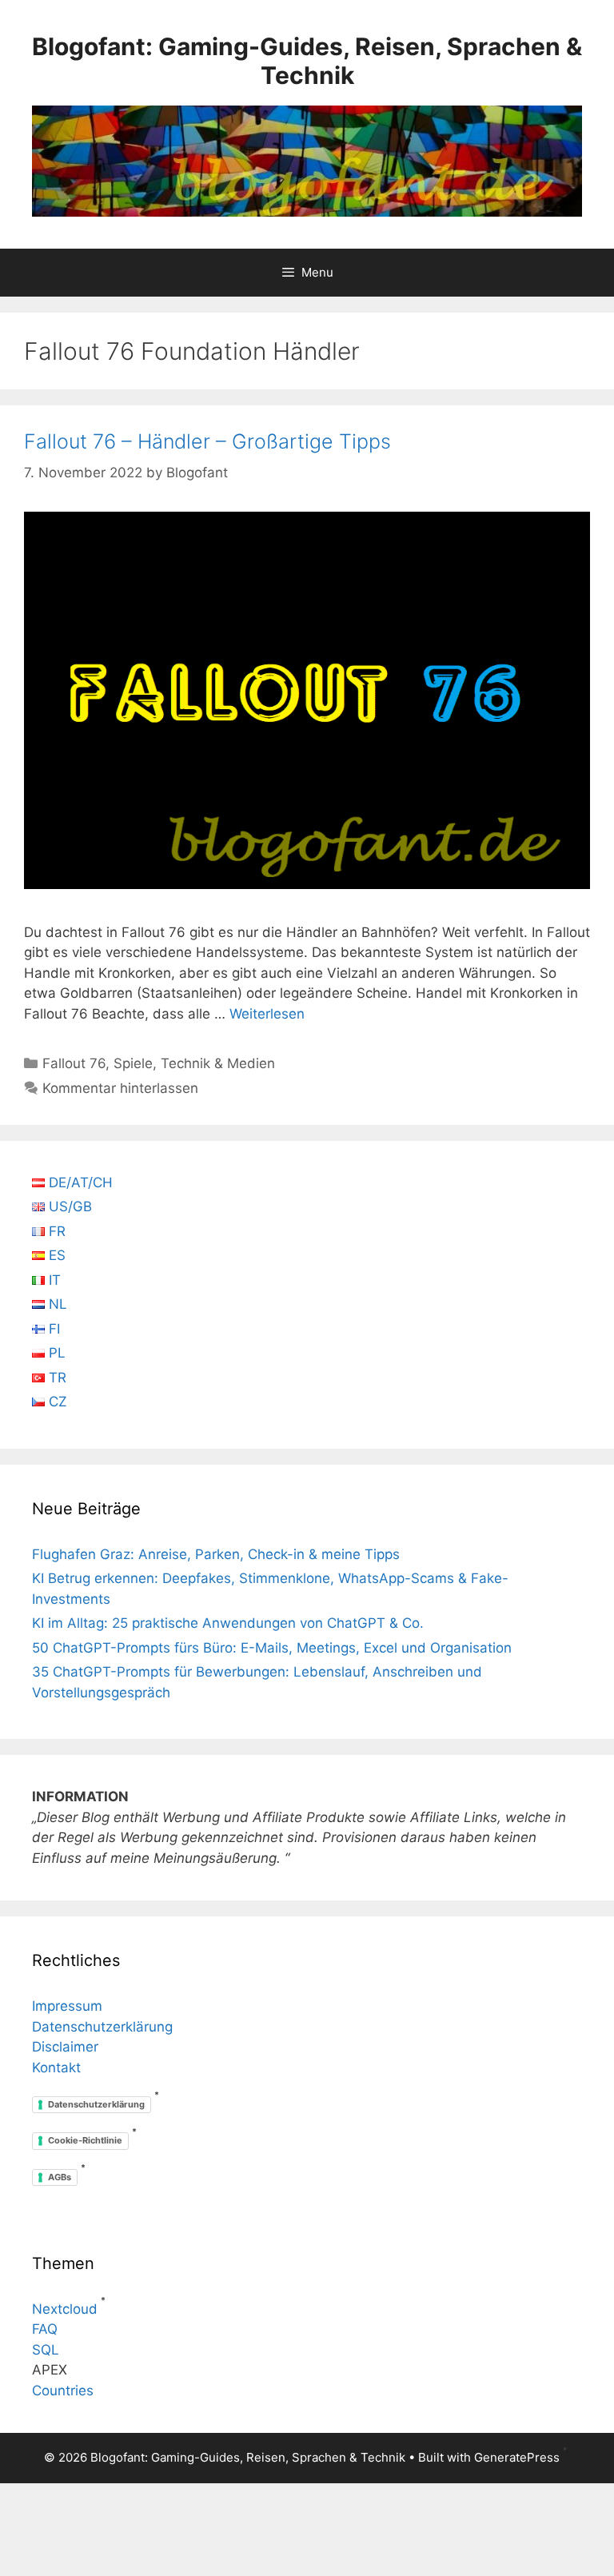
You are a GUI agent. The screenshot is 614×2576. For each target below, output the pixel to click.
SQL (46, 2350)
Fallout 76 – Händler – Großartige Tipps (207, 441)
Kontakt (56, 2068)
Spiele (133, 1063)
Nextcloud (65, 2309)
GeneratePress (517, 2457)
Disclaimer (65, 2047)
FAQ (45, 2329)
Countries (63, 2391)
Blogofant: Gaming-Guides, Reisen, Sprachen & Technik (307, 61)
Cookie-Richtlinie (85, 2140)
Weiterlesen (267, 1014)
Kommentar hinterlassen (120, 1088)
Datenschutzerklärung (102, 2027)
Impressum (67, 2006)
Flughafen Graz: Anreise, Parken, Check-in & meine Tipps (216, 1554)
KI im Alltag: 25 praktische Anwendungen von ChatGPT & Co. (228, 1623)
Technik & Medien (218, 1063)
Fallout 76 (74, 1063)
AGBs (60, 2177)
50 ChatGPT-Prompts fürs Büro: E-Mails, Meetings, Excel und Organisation (272, 1648)
